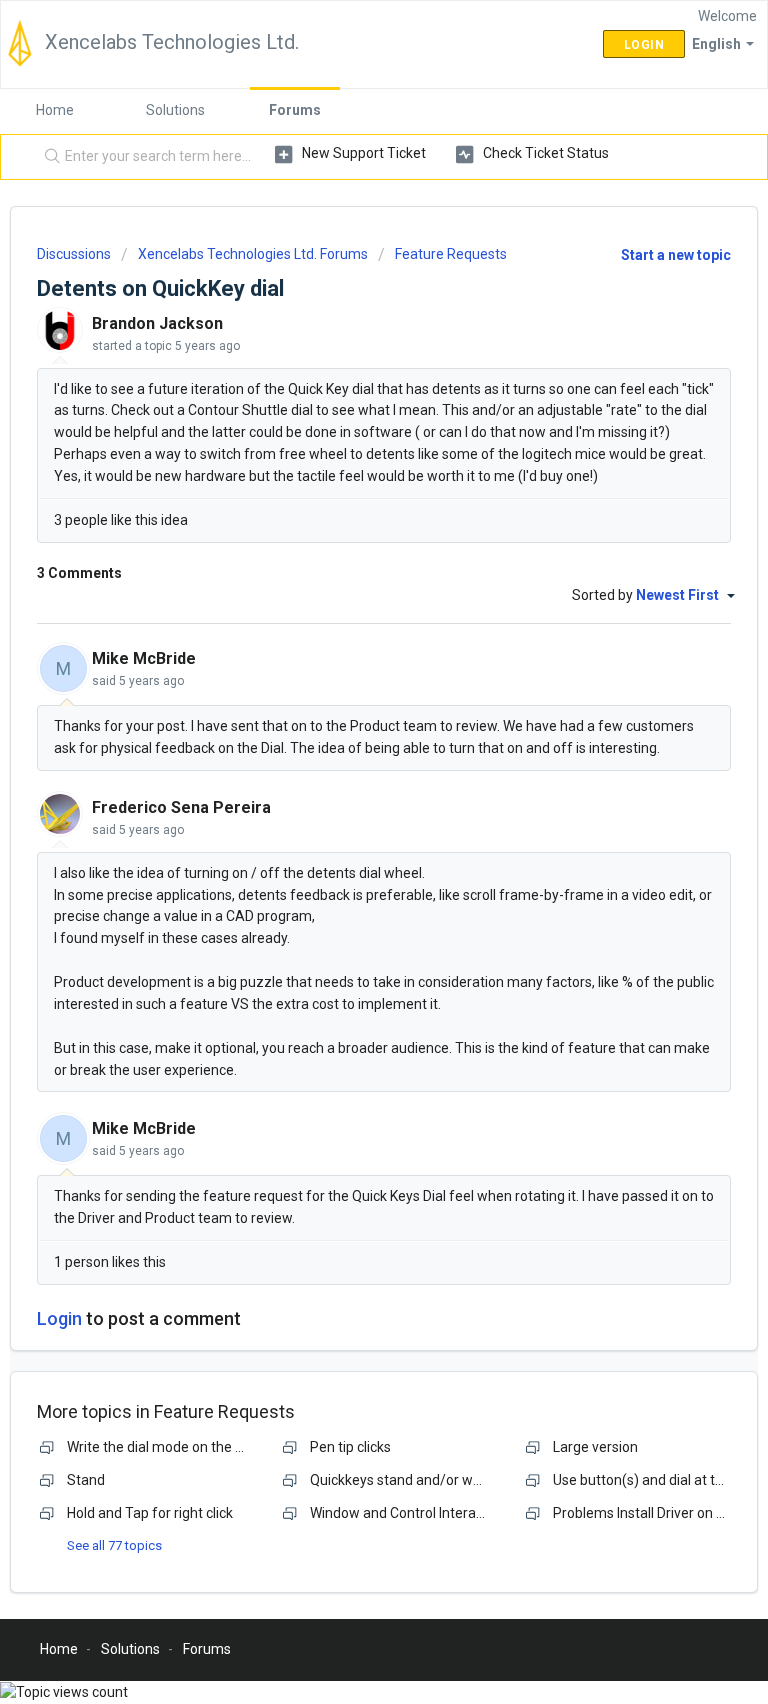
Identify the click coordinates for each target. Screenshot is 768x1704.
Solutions (175, 110)
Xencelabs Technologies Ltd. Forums (253, 254)
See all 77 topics (114, 1545)
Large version (595, 1447)
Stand (86, 1480)
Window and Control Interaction (408, 1513)
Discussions (74, 254)
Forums (295, 110)
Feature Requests (451, 254)
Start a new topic (676, 255)
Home (55, 110)
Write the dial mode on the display (173, 1447)
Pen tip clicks (350, 1447)
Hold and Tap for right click (150, 1513)
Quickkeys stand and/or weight (407, 1480)
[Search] (48, 157)
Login (59, 1318)
